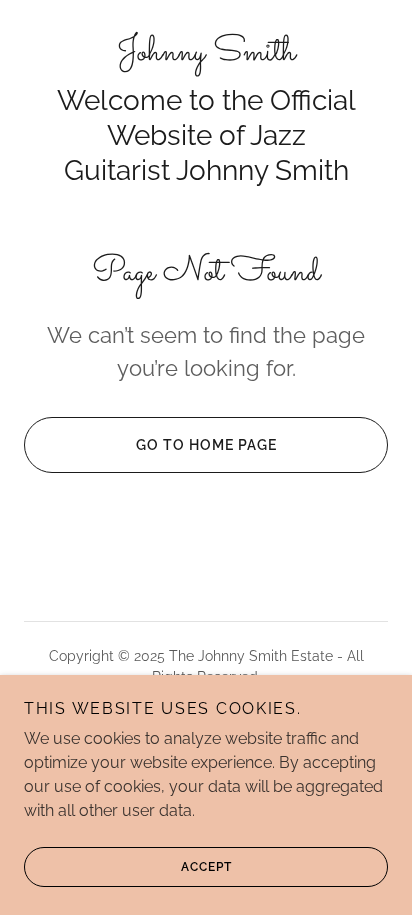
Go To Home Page (206, 445)
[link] (206, 53)
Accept (206, 867)
